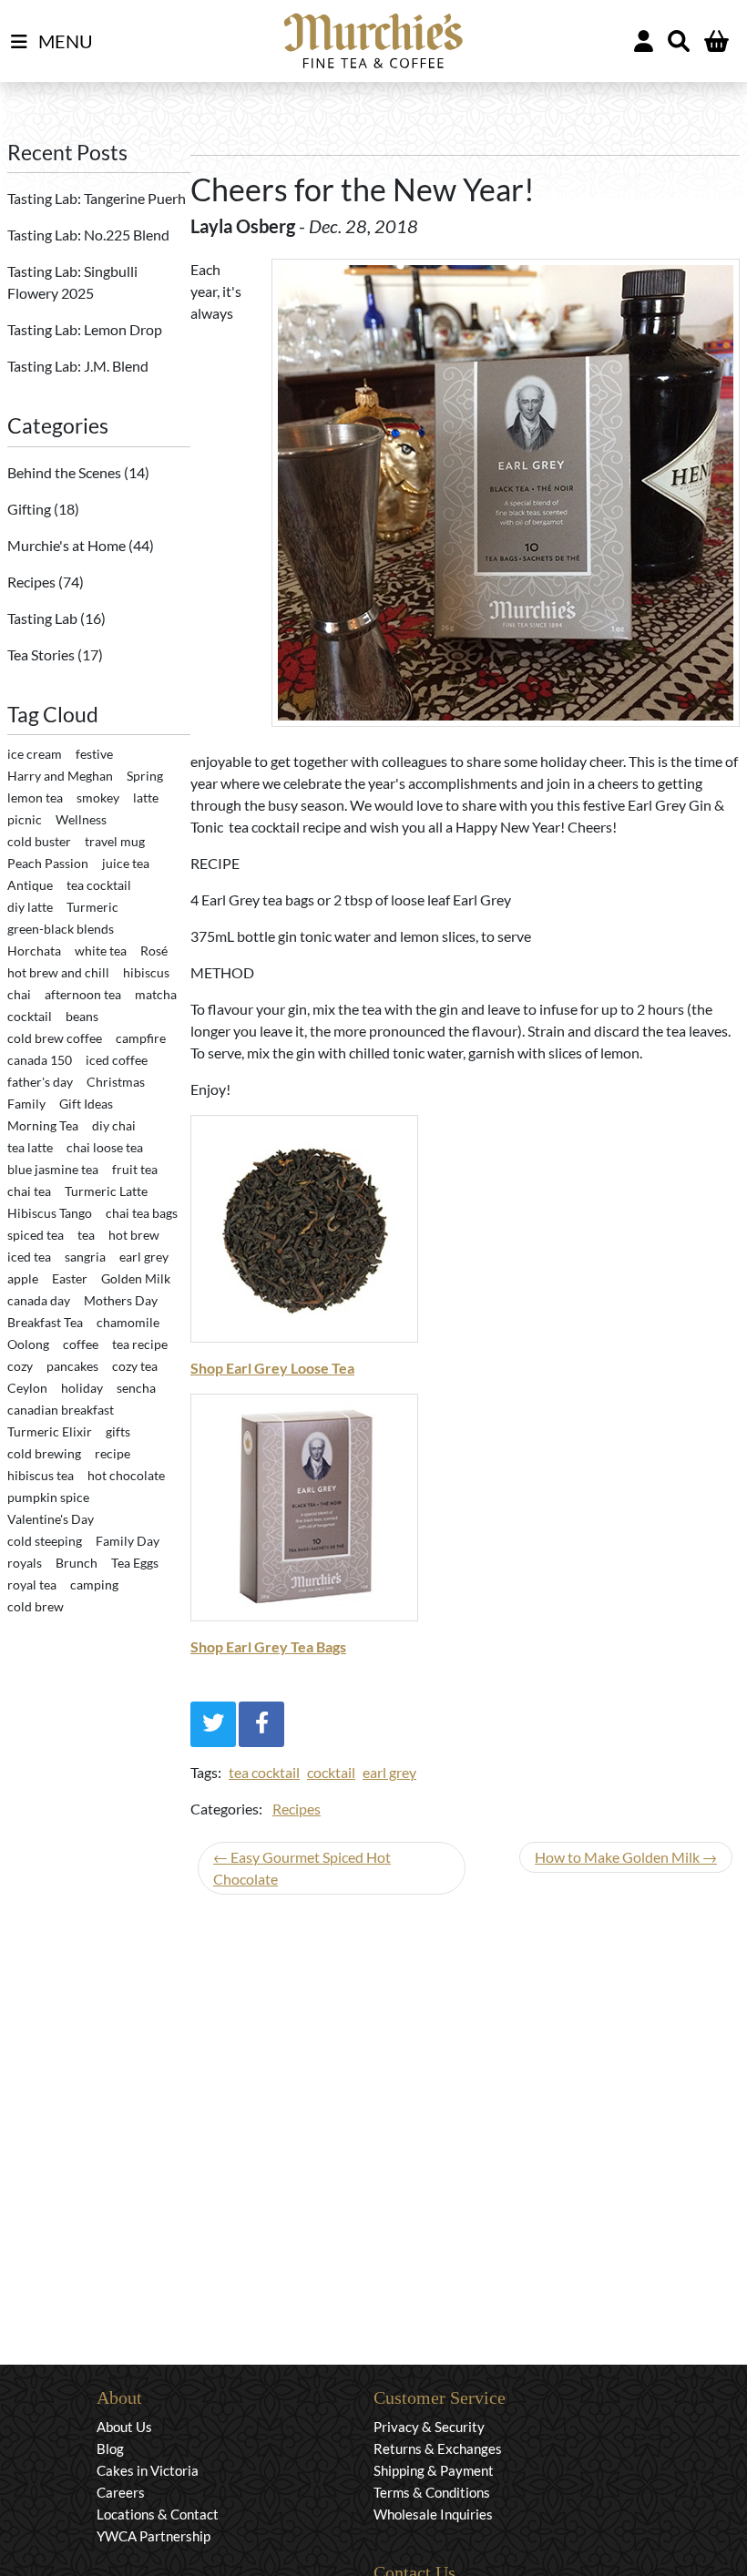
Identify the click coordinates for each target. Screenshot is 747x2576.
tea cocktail (264, 1772)
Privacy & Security (429, 2427)
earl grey (389, 1772)
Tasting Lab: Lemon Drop (85, 329)
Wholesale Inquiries (433, 2514)
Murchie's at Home (68, 545)
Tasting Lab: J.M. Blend (78, 366)
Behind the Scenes (66, 472)
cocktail (331, 1772)
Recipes (33, 582)
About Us (124, 2427)
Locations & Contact (158, 2514)
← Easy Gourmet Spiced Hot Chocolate (302, 1868)
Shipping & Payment (434, 2470)
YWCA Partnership (153, 2536)
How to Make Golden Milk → (626, 1857)
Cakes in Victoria (148, 2470)
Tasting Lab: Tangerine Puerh (97, 198)
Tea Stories (42, 654)
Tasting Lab (44, 618)
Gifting (31, 509)
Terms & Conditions (432, 2492)
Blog (110, 2448)
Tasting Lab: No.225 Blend (88, 235)
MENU (64, 41)
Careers (121, 2492)
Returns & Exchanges (438, 2448)
